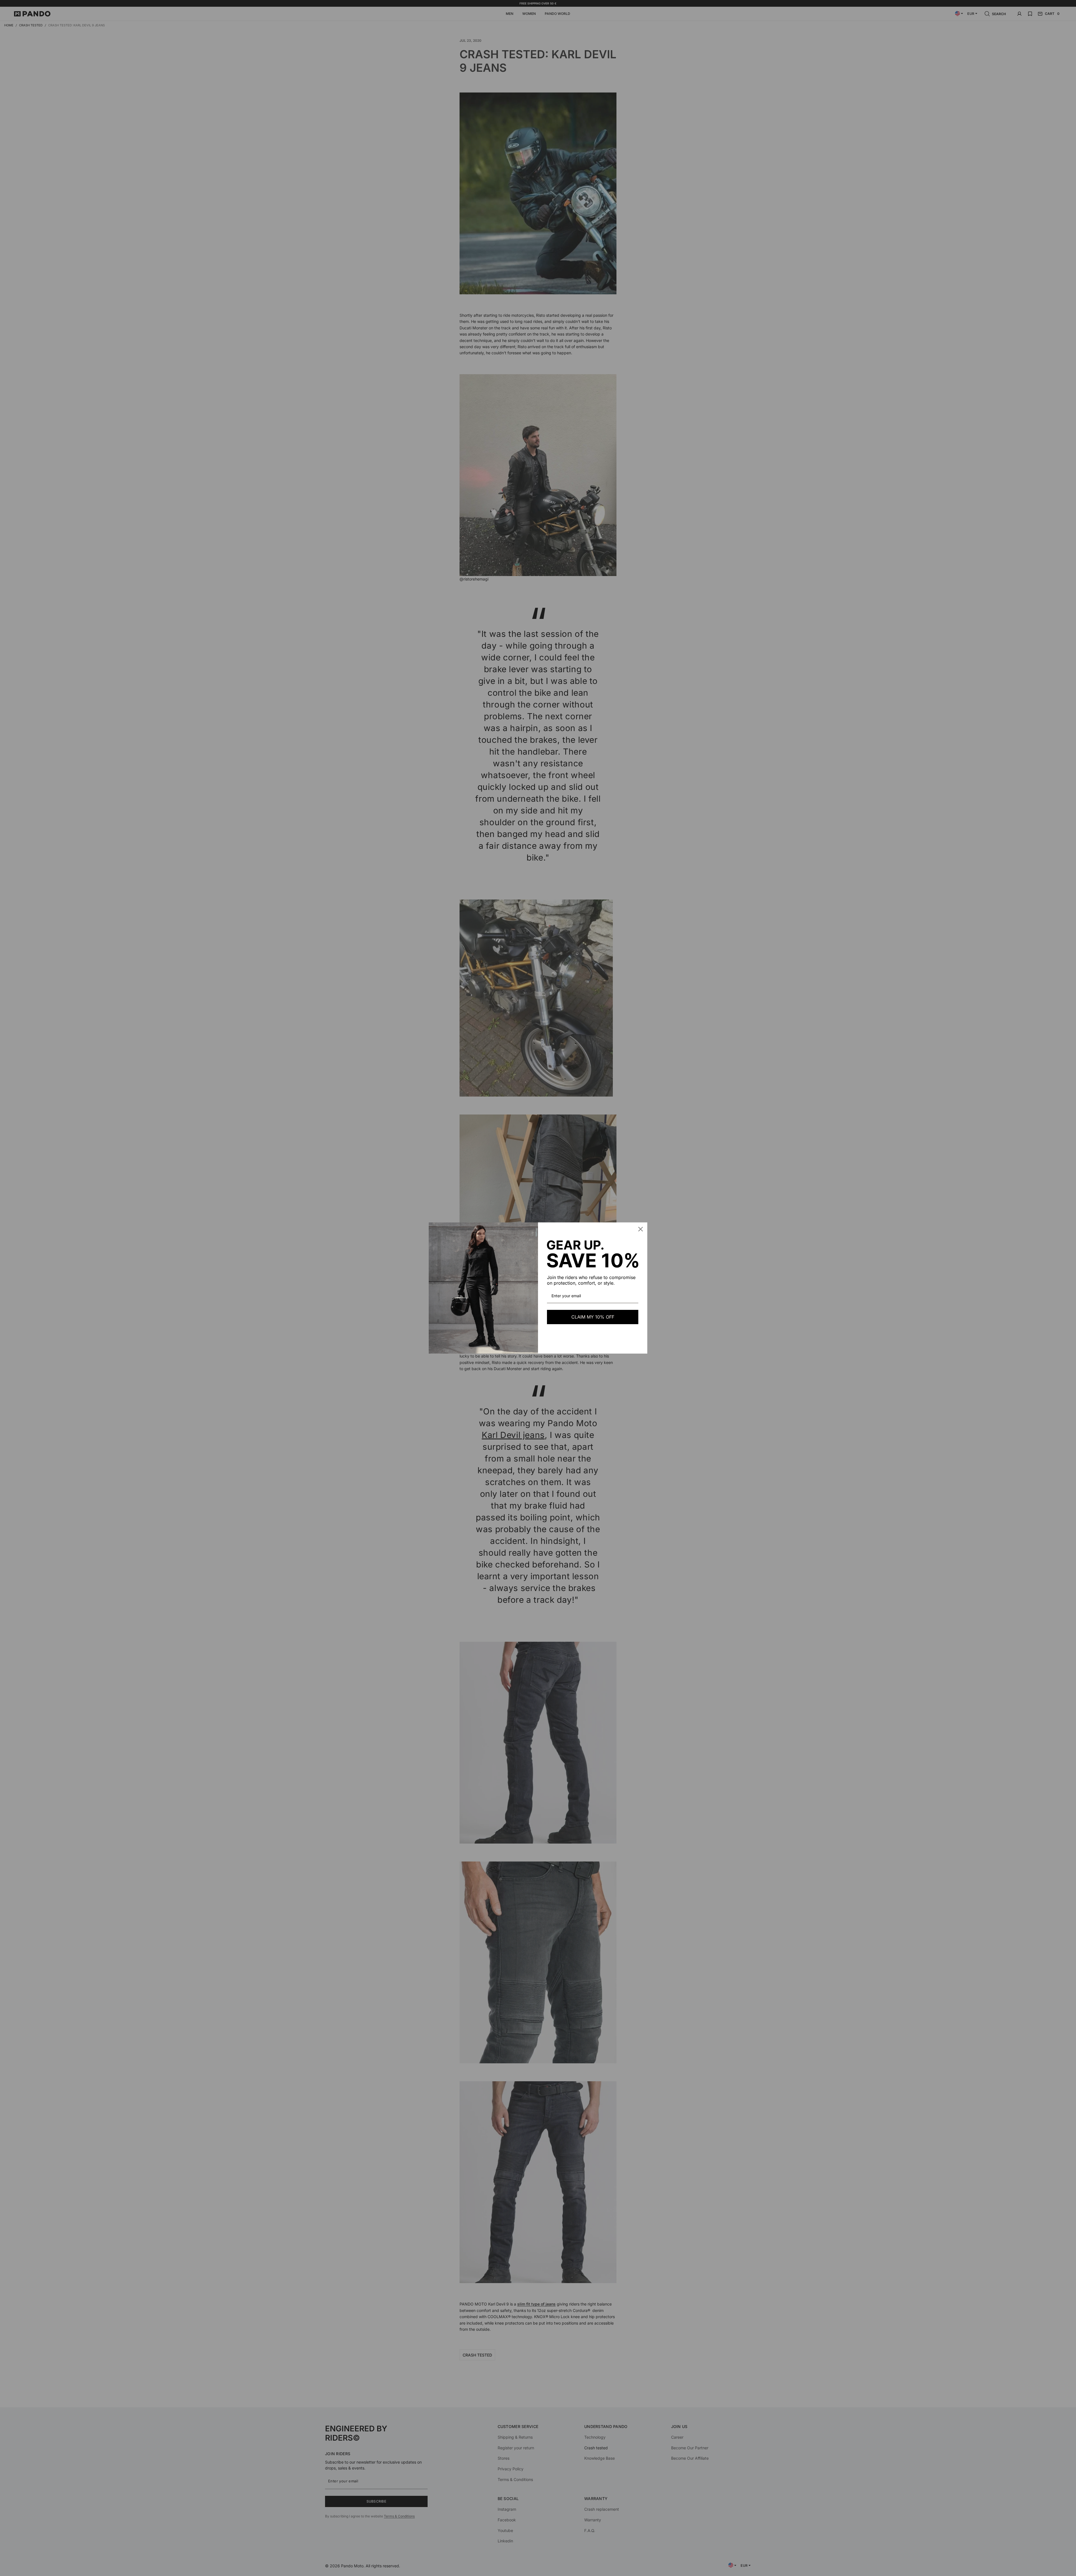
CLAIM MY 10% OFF (593, 1317)
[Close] (641, 1229)
